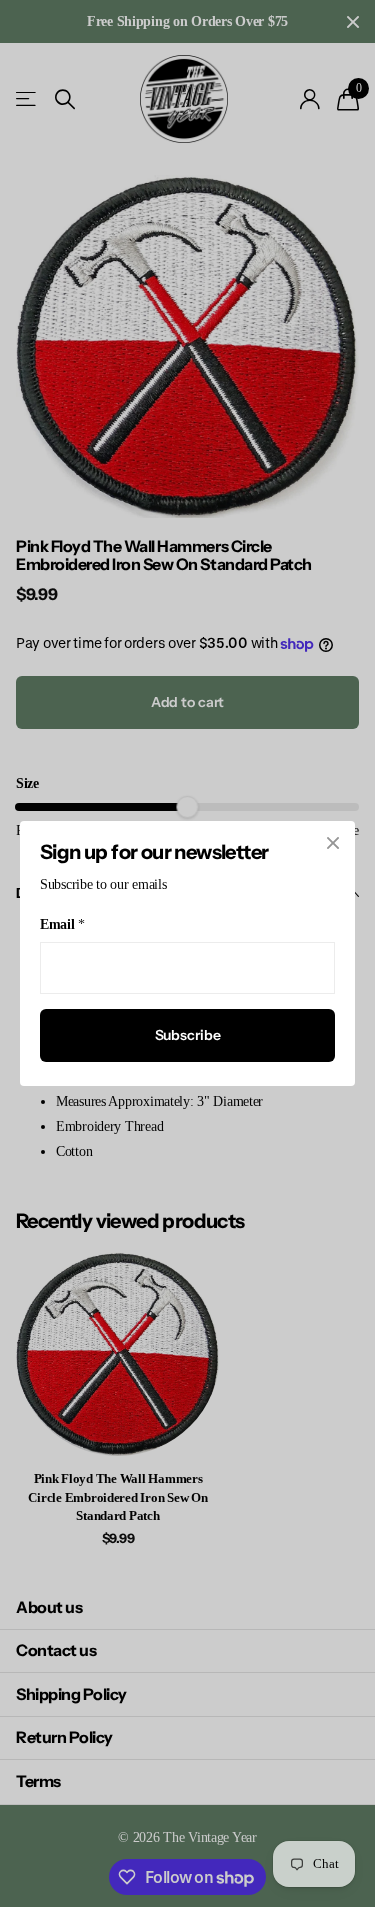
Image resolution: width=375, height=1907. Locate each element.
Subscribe (188, 1035)
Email (62, 924)
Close (333, 843)
